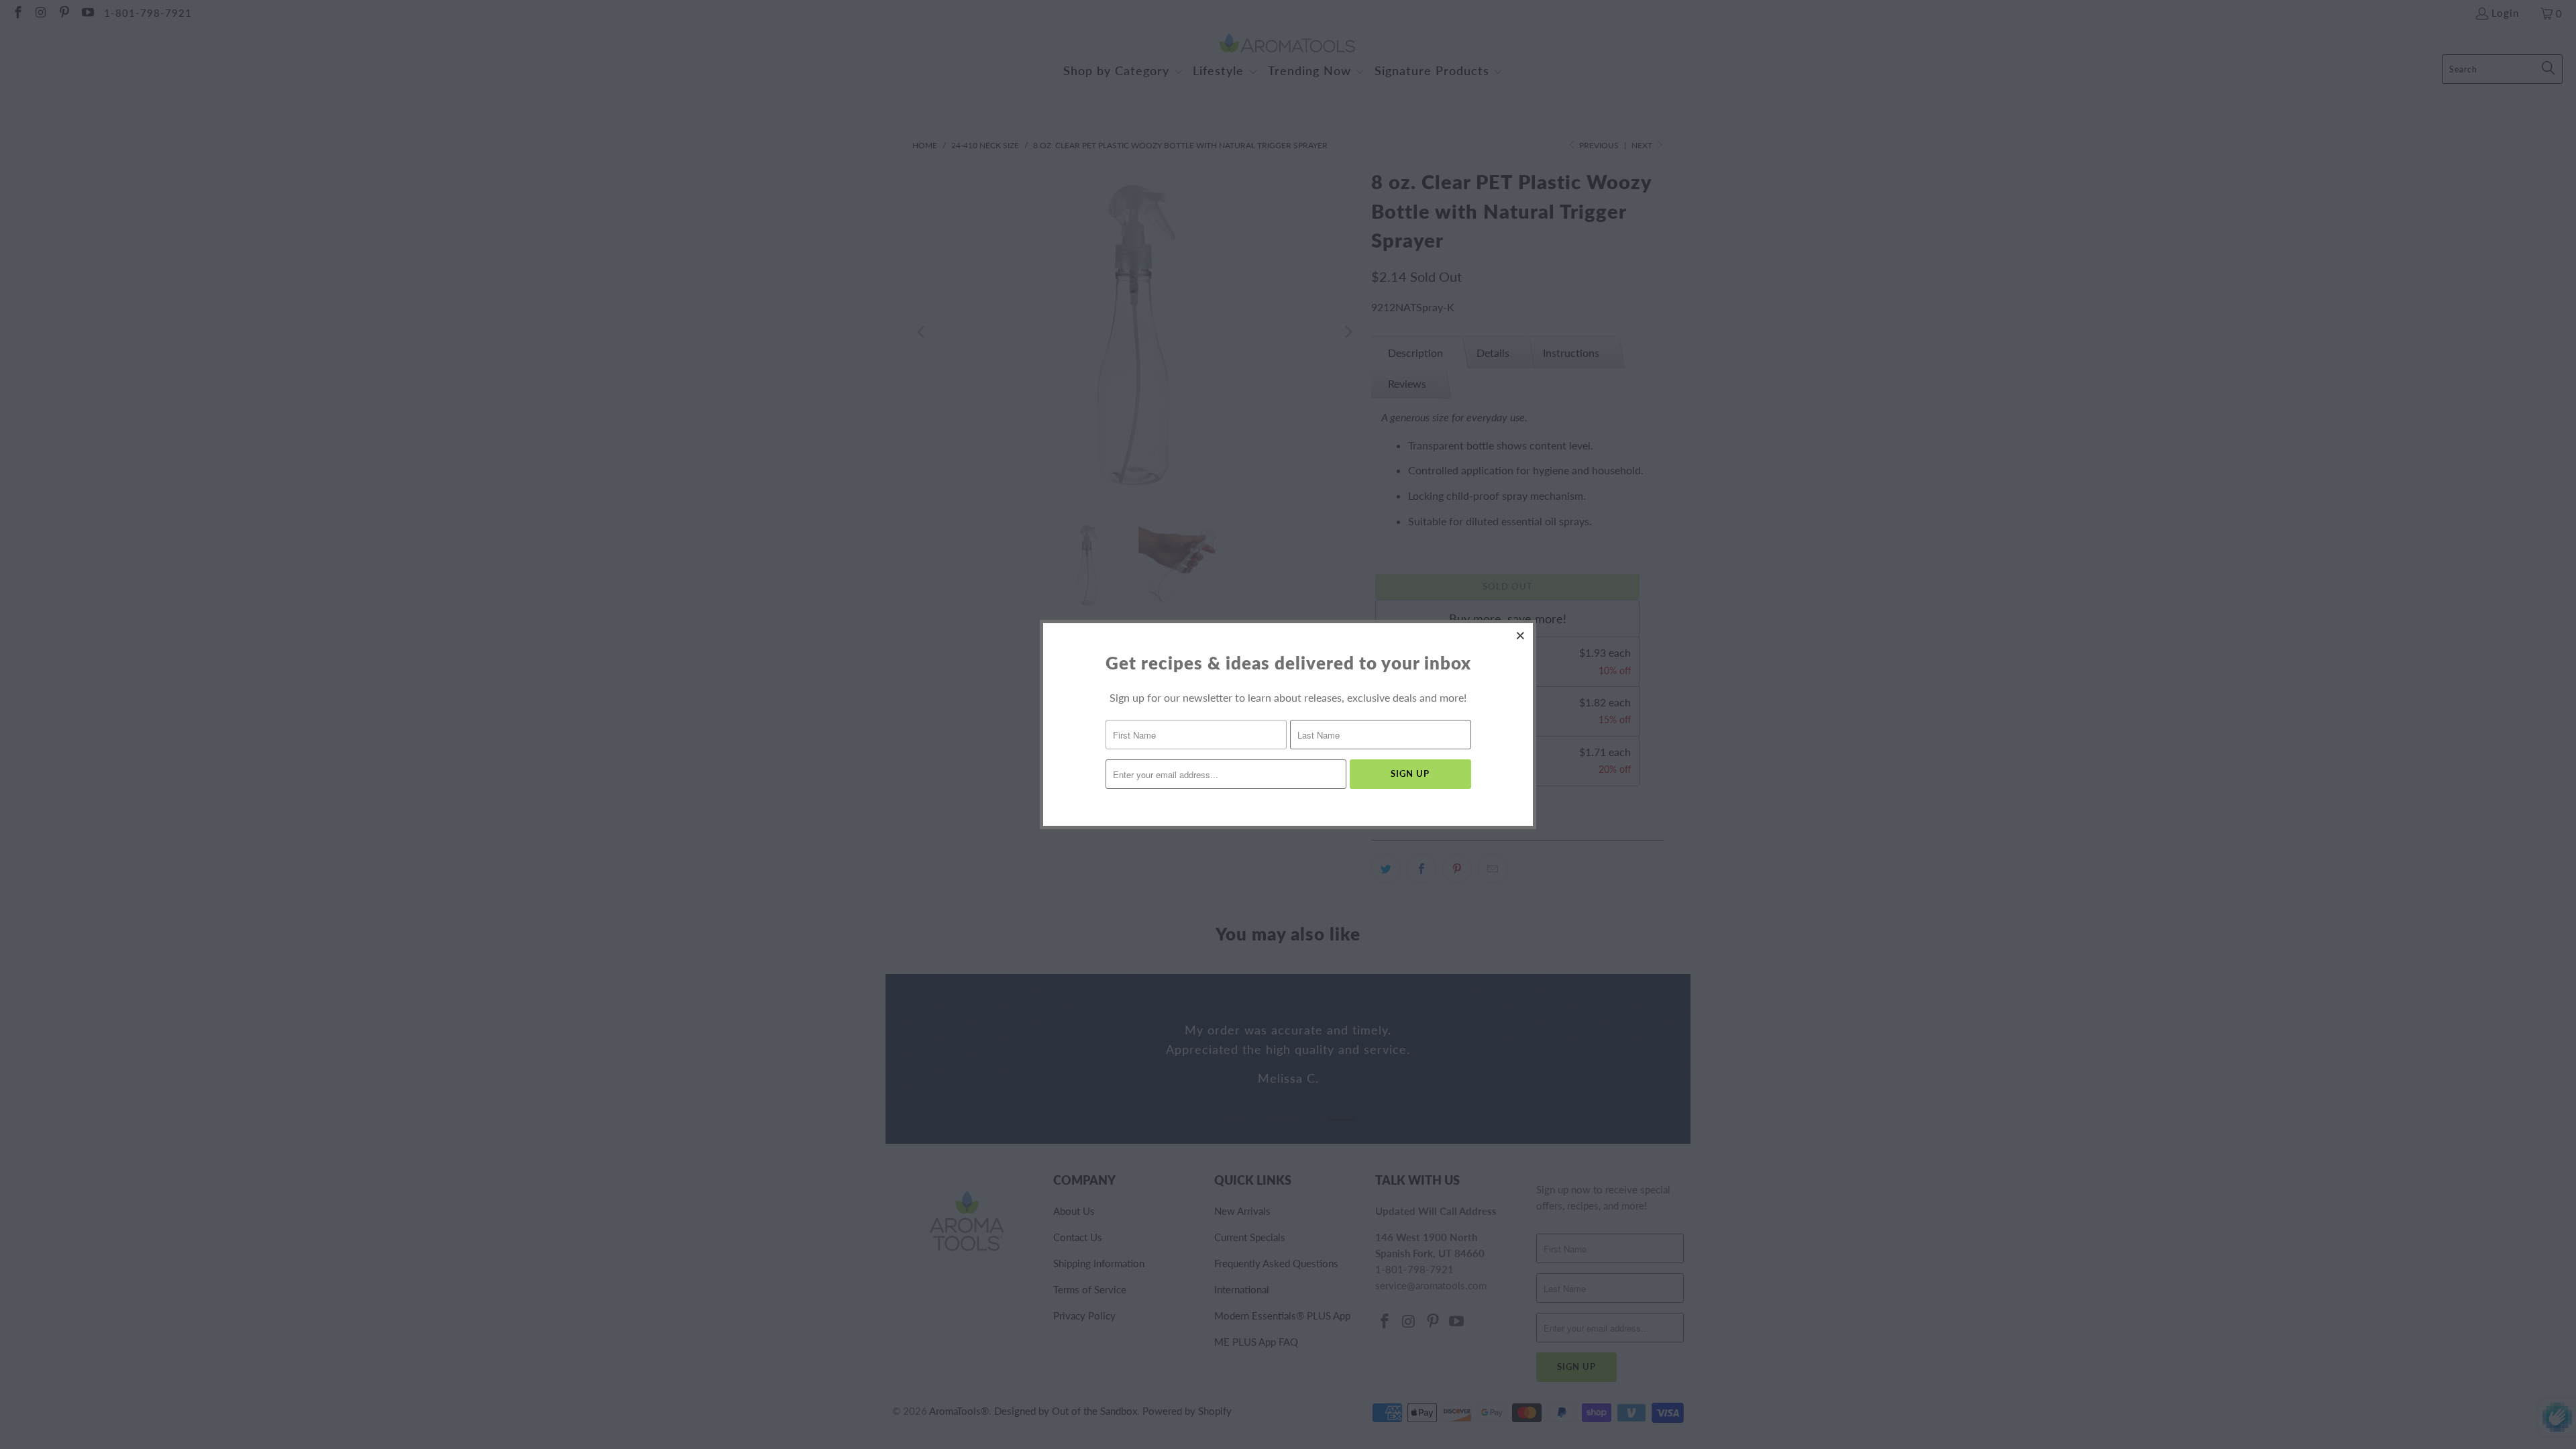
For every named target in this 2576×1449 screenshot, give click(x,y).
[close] (1521, 635)
